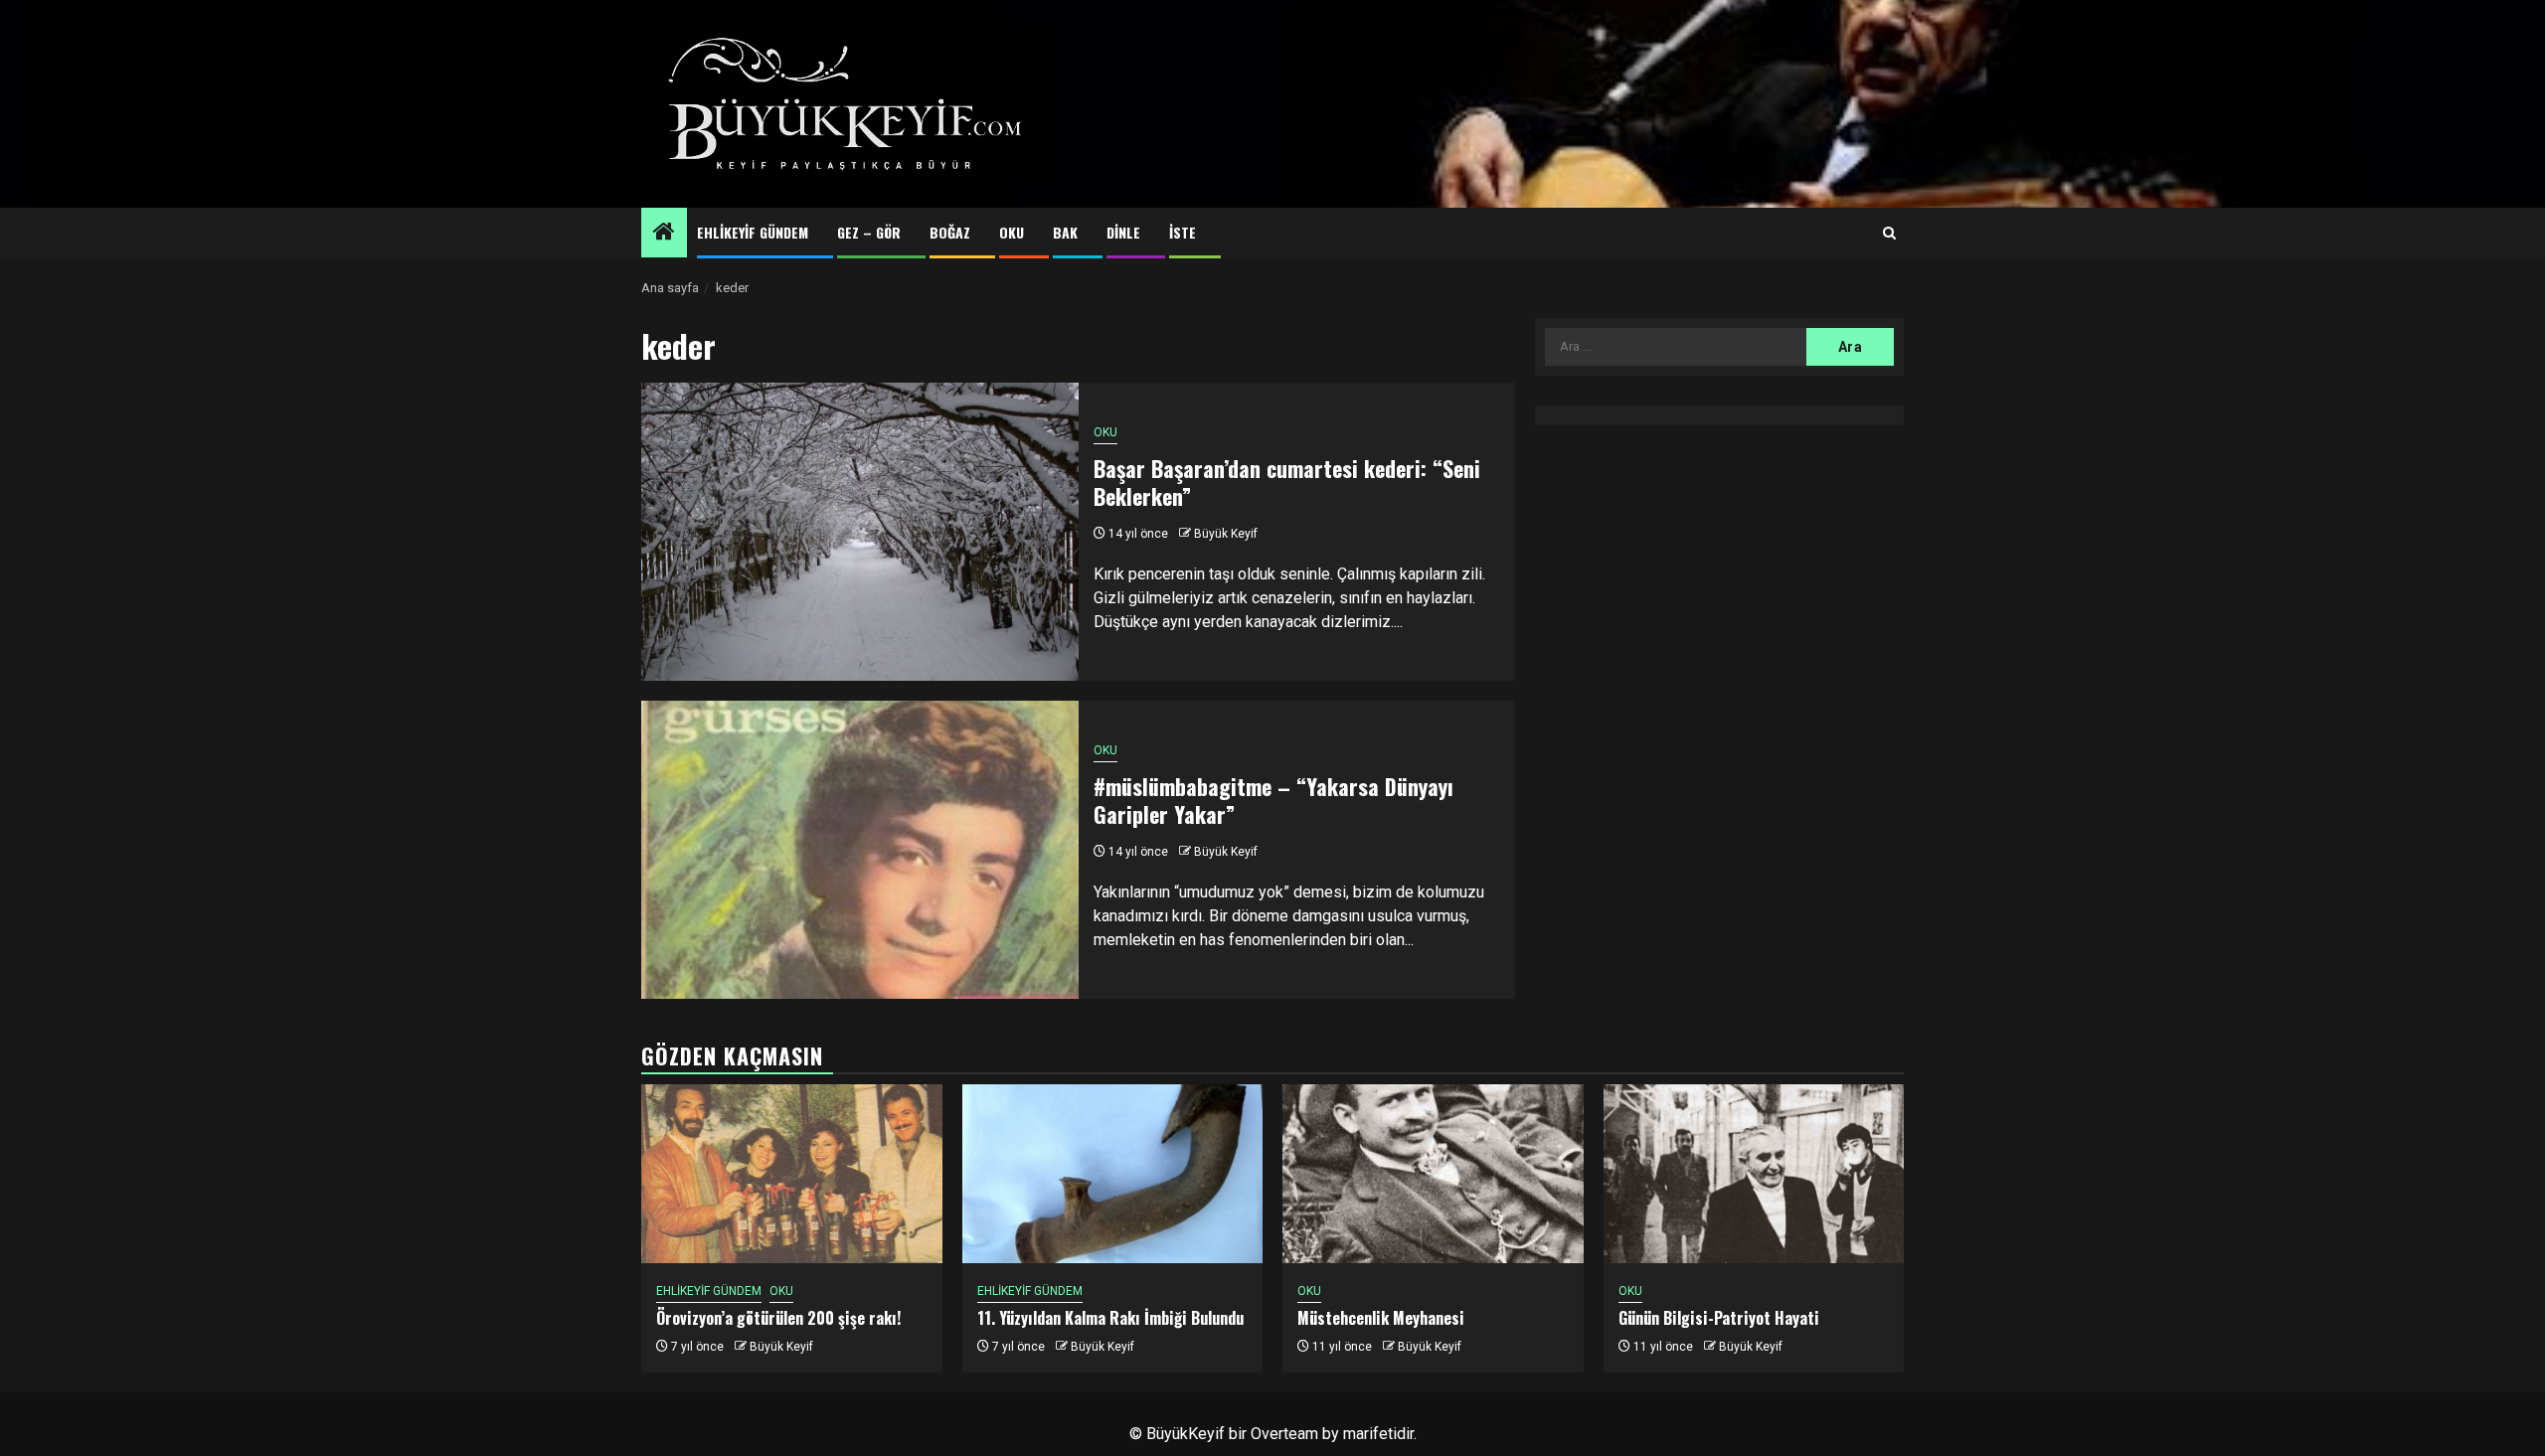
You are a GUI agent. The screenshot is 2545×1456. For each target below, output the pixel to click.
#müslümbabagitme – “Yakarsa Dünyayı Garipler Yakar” (1273, 801)
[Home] (664, 234)
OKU (1012, 232)
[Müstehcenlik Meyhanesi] (1433, 1174)
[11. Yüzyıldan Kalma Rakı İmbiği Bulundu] (1113, 1174)
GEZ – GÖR (869, 232)
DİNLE (1123, 232)
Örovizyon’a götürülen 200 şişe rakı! (778, 1318)
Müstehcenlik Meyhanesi (1381, 1318)
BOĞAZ (950, 232)
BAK (1065, 232)
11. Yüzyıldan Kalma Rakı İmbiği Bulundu (1110, 1318)
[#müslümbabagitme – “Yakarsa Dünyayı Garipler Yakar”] (860, 850)
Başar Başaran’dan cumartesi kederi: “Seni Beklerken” (1287, 483)
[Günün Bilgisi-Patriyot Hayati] (1754, 1174)
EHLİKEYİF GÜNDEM (753, 232)
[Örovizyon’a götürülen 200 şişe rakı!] (792, 1174)
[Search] (1889, 234)
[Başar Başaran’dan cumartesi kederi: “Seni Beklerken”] (860, 532)
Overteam (1284, 1434)
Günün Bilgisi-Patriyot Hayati (1719, 1318)
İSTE (1183, 232)
